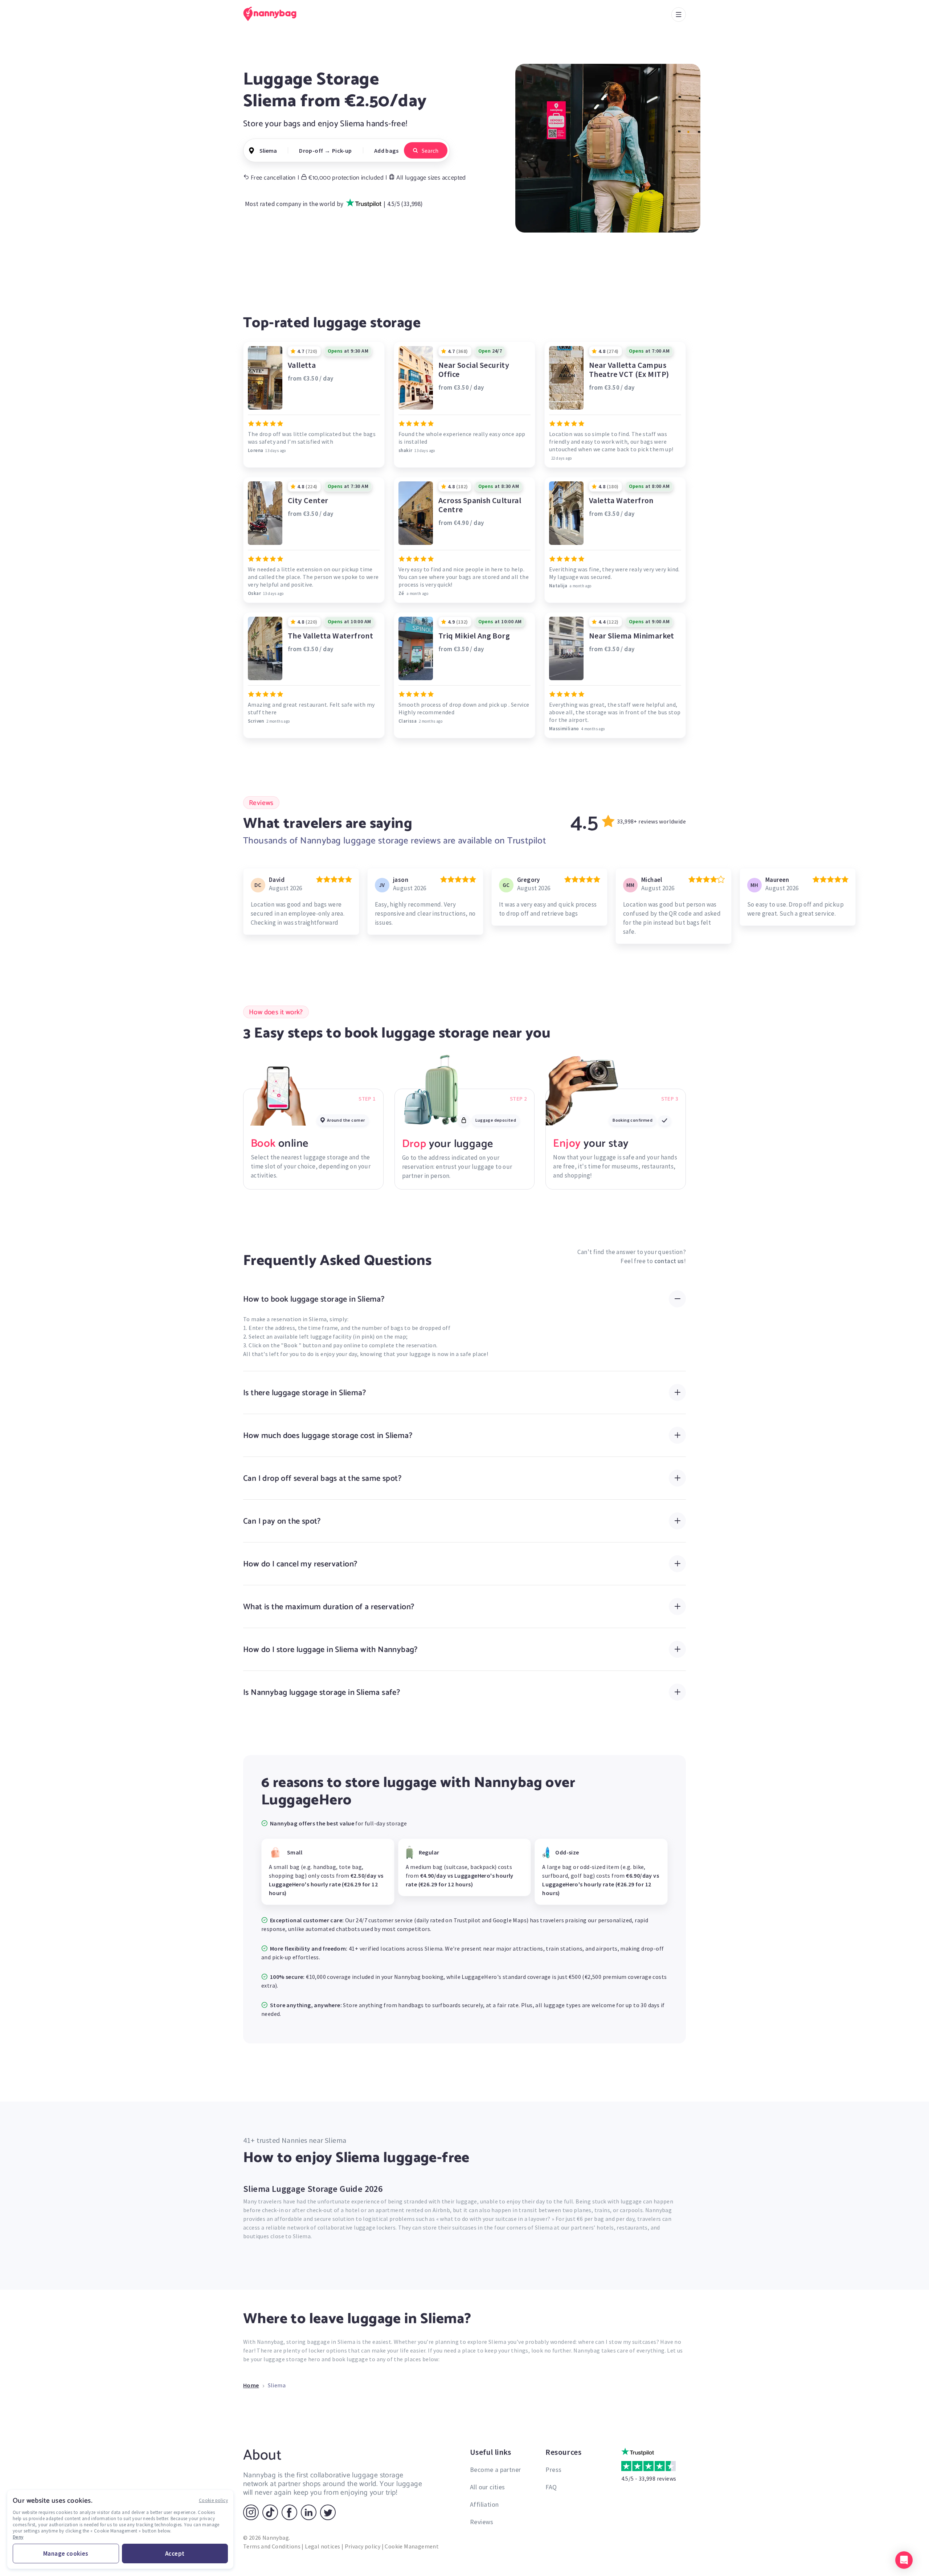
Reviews (482, 2522)
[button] (904, 2560)
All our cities (488, 2487)
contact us (669, 1261)
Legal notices (322, 2546)
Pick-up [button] (342, 151)
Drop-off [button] (311, 151)
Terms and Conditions (272, 2546)
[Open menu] (679, 15)
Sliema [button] (268, 151)
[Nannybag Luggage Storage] (274, 14)
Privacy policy (363, 2546)
